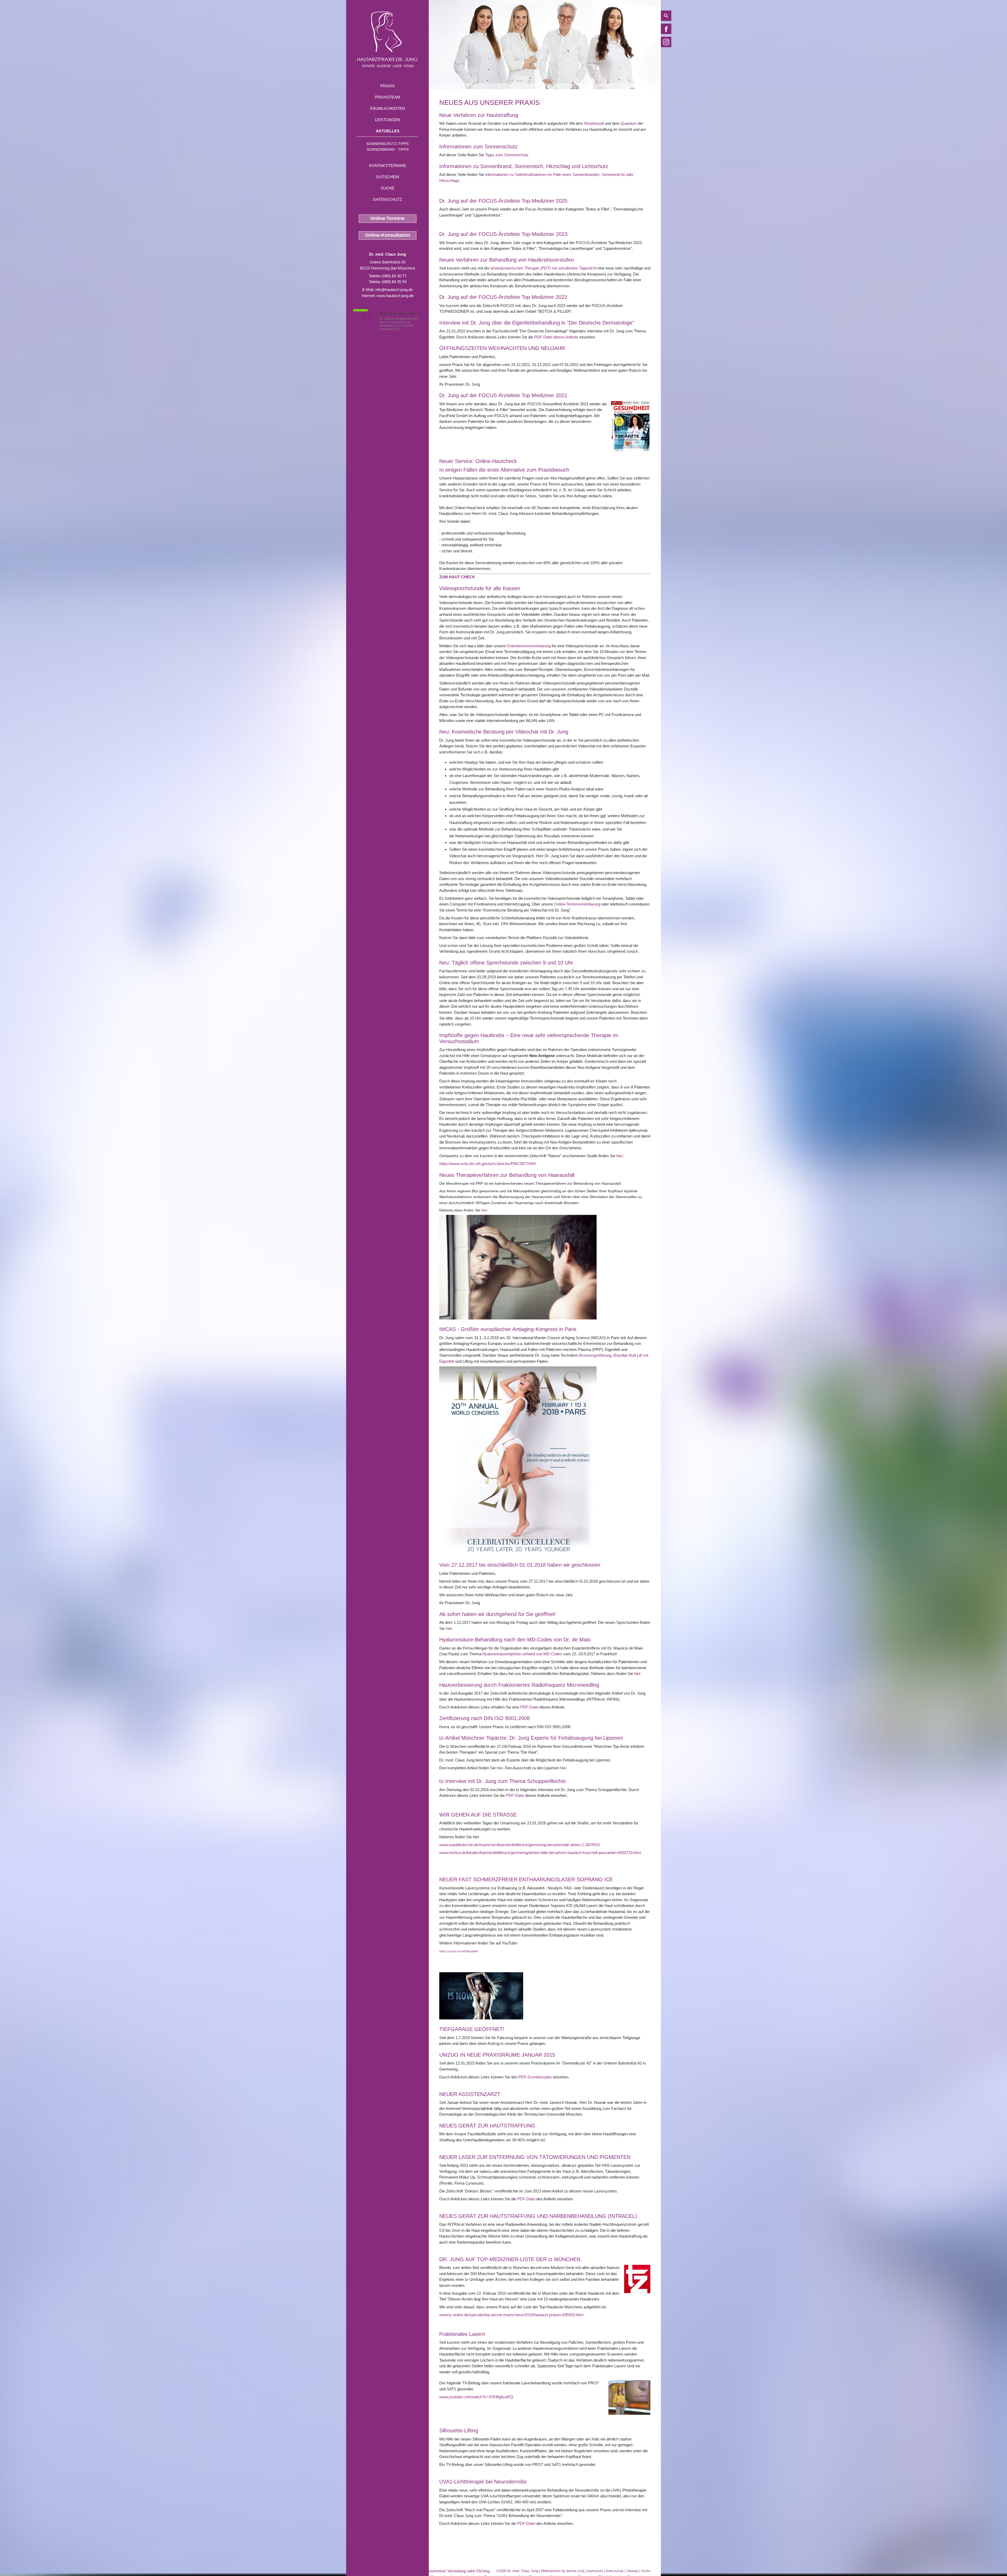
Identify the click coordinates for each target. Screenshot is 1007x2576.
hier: (620, 1156)
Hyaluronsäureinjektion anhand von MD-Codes (522, 1654)
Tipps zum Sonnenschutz (507, 155)
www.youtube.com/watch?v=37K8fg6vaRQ (476, 2397)
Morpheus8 (594, 123)
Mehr (407, 329)
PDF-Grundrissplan (535, 2077)
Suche (387, 188)
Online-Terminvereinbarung (577, 904)
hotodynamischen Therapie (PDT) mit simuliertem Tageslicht (545, 268)
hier (484, 1210)
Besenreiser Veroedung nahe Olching (457, 2571)
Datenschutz (387, 199)
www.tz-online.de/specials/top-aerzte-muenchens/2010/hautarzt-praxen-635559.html (511, 2315)
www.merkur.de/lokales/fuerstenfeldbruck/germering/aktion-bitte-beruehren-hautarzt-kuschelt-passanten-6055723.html (540, 1853)
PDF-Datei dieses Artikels (556, 337)
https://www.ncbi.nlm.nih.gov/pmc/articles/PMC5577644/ (488, 1164)
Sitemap (632, 2571)
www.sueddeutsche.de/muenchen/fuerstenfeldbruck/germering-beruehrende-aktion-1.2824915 (519, 1845)
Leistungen (388, 120)
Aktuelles (388, 131)
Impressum (595, 2571)
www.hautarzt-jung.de (395, 296)
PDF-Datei (529, 1707)
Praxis (387, 86)
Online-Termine (387, 218)
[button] (457, 577)
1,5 (366, 317)
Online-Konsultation (388, 235)
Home (444, 86)
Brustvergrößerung (595, 1355)
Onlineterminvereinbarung (529, 646)
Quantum (629, 123)
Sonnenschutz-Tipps (387, 144)
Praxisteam (387, 97)
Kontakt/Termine (388, 166)
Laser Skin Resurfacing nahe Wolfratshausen (385, 2571)
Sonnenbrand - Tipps (388, 149)
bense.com (575, 2571)
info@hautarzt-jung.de (394, 290)
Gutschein (387, 177)
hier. (638, 1674)
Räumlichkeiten (387, 108)
